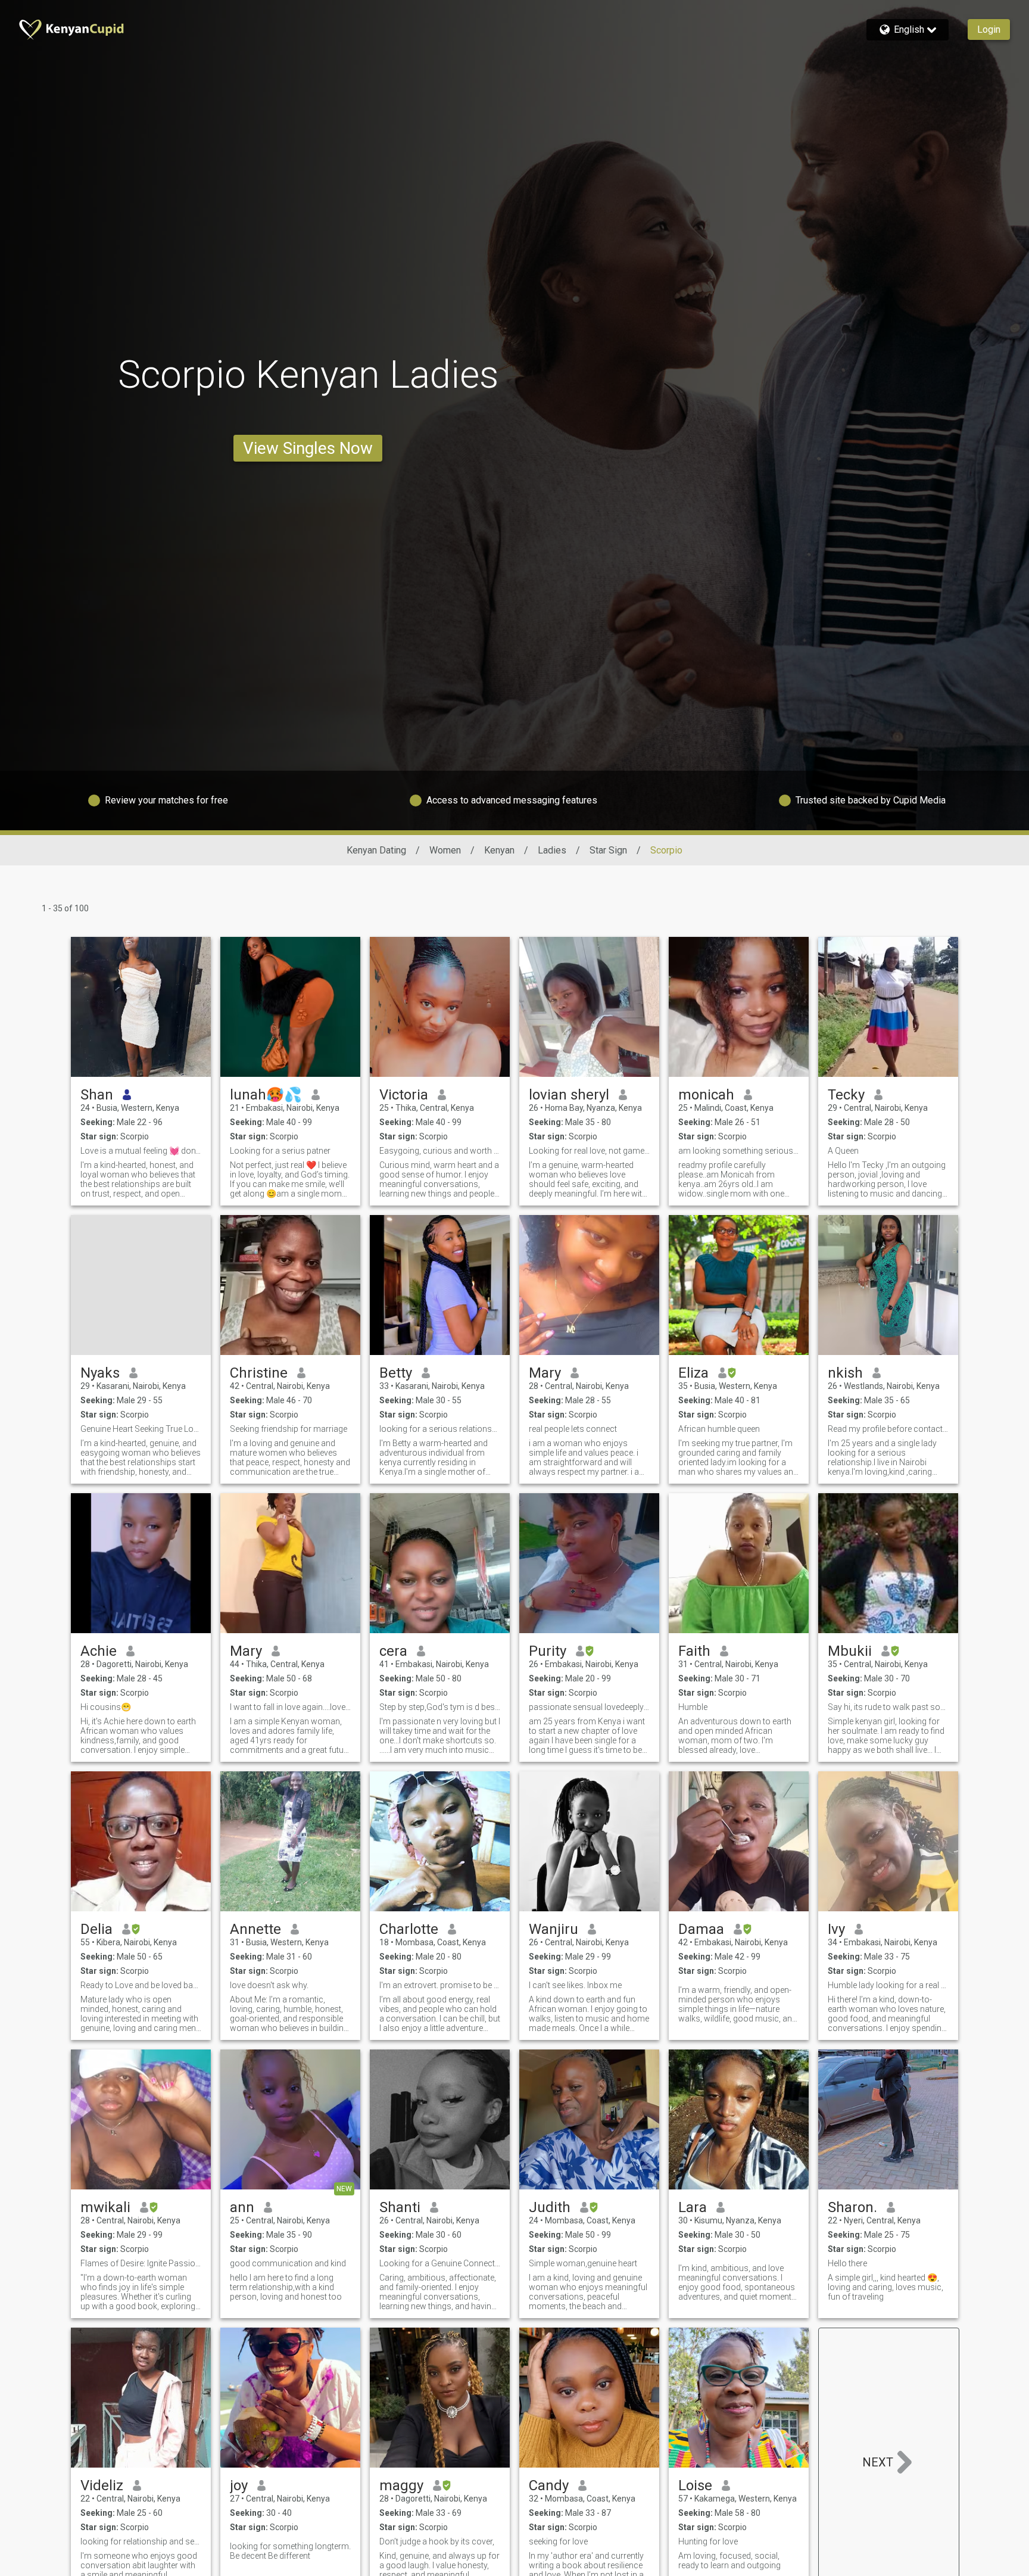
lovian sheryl (569, 1095)
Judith (550, 2207)
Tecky (846, 1095)
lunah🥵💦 (266, 1095)
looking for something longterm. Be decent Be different (290, 2551)
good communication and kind (288, 2263)
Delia (96, 1929)
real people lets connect (573, 1429)
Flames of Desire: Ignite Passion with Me (141, 2263)
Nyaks (100, 1373)
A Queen (843, 1151)
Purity (548, 1651)
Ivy (836, 1929)
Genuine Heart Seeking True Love (141, 1429)
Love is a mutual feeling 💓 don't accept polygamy (141, 1151)
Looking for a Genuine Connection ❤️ (440, 2263)
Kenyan (499, 850)
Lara (693, 2207)
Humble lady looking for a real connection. (888, 1985)
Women (445, 850)
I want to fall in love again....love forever (290, 1707)
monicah (706, 1095)
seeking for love (558, 2541)
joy (239, 2485)
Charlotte (409, 1929)
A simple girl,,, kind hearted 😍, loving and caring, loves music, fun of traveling (885, 2287)
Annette (255, 1929)
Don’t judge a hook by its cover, (437, 2541)
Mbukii (850, 1651)
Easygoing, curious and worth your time (440, 1151)
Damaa (701, 1929)
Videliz (102, 2485)
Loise (695, 2485)
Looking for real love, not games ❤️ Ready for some (589, 1151)
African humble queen (719, 1429)
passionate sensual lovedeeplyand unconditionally (589, 1707)
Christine (259, 1373)
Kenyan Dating (376, 850)
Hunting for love (708, 2541)
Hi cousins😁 (106, 1707)
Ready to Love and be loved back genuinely (141, 1985)
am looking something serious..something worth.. (739, 1151)
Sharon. (852, 2207)
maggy (401, 2485)
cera (393, 1651)
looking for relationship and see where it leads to (141, 2541)
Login (989, 29)
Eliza (693, 1373)
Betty (396, 1373)
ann (242, 2207)
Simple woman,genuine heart (583, 2263)
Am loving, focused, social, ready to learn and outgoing (729, 2561)
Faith (694, 1651)
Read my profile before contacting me (888, 1429)
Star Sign (608, 850)
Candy (549, 2485)
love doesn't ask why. (269, 1985)
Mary (545, 1373)
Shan (97, 1095)
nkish (845, 1373)
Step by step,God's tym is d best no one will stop (440, 1707)
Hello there (847, 2263)
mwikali (105, 2207)
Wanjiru (554, 1929)
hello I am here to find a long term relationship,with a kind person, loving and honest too (286, 2287)
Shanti (400, 2207)
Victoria (404, 1095)
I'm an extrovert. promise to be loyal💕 (440, 1985)
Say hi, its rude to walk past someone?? (888, 1707)
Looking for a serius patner (280, 1151)
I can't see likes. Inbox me (575, 1985)
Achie (99, 1651)
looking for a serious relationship (440, 1429)
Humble (693, 1707)
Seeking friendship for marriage (289, 1429)
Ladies (552, 850)
